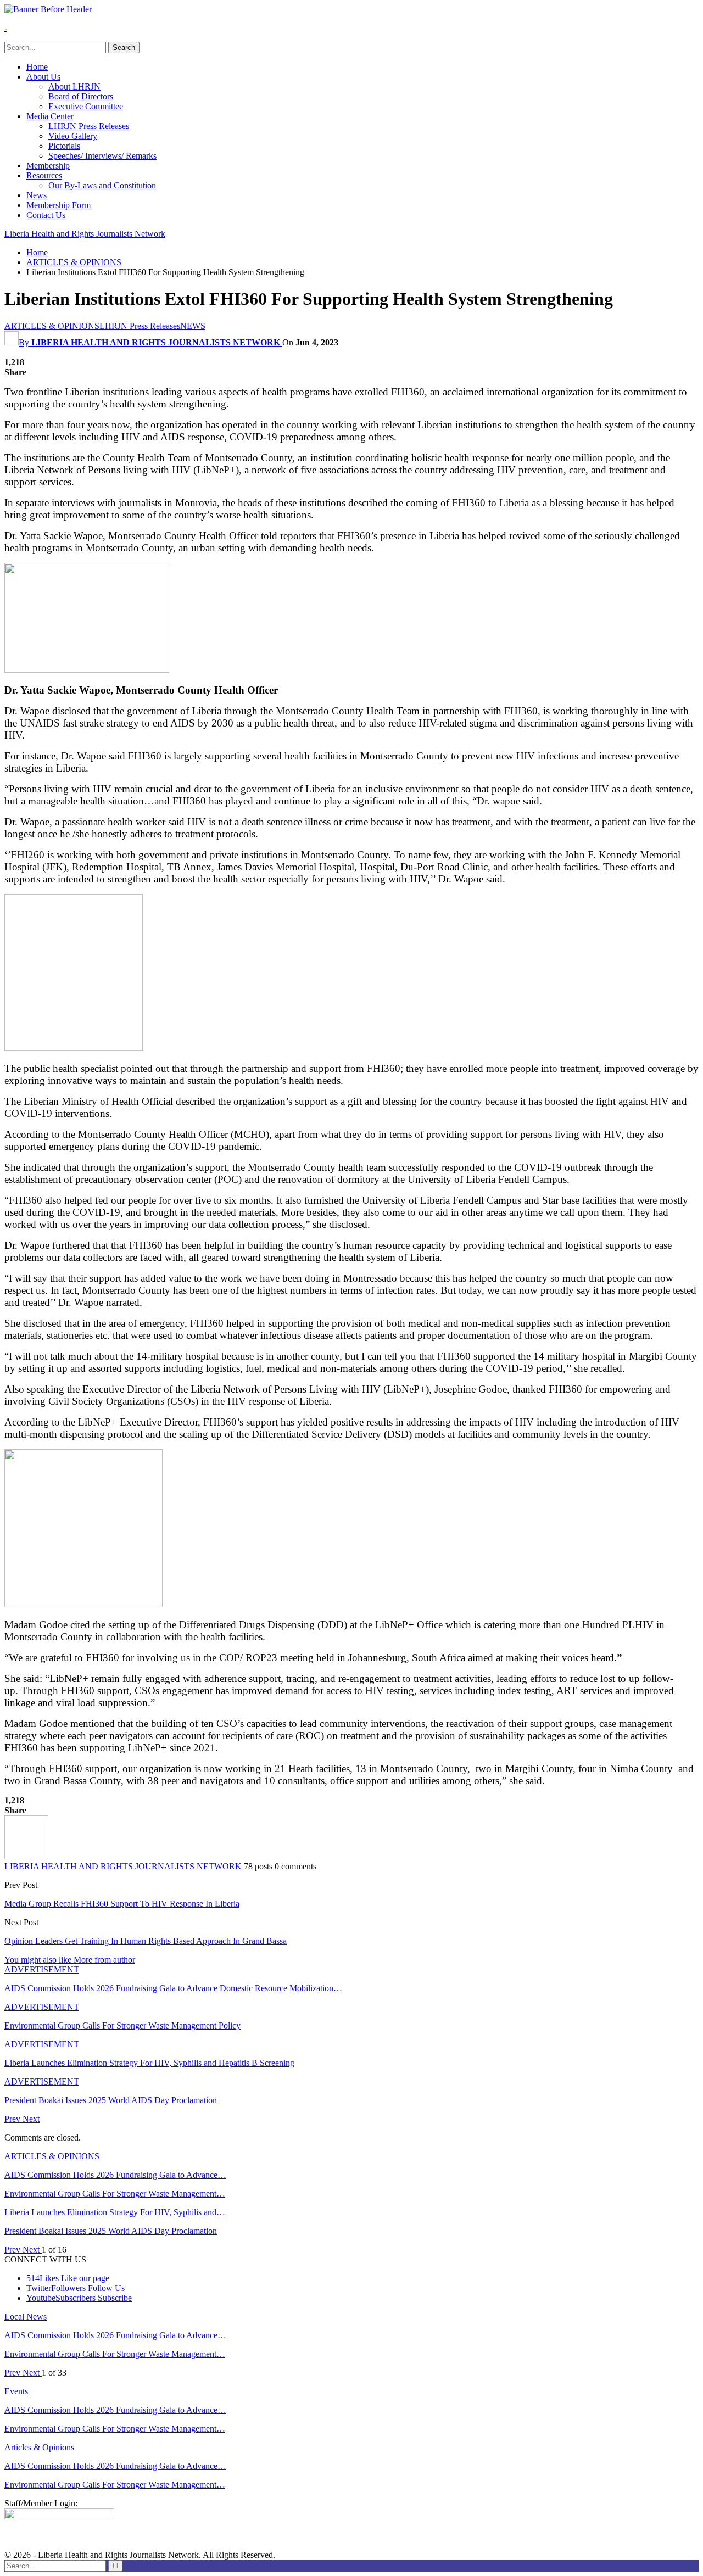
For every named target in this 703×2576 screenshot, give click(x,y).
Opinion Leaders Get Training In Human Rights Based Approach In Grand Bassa (146, 1941)
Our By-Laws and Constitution (102, 185)
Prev (13, 2119)
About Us (43, 77)
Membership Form (58, 205)
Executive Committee (86, 106)
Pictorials (64, 146)
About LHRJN (74, 86)
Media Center (50, 116)
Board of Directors (81, 96)
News (37, 195)
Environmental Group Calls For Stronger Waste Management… (115, 2194)
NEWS (193, 326)
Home (37, 67)
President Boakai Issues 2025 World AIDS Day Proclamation (111, 2231)
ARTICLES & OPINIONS (52, 326)
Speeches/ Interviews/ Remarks (102, 156)
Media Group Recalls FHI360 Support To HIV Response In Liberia (122, 1904)
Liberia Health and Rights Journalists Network (85, 234)
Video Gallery (73, 136)
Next (31, 2119)
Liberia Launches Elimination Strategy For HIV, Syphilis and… (115, 2212)
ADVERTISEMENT (42, 1969)
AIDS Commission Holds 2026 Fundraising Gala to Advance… (115, 2175)
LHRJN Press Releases (89, 126)
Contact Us (46, 215)
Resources (44, 175)
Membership (48, 166)
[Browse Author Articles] (26, 1856)
